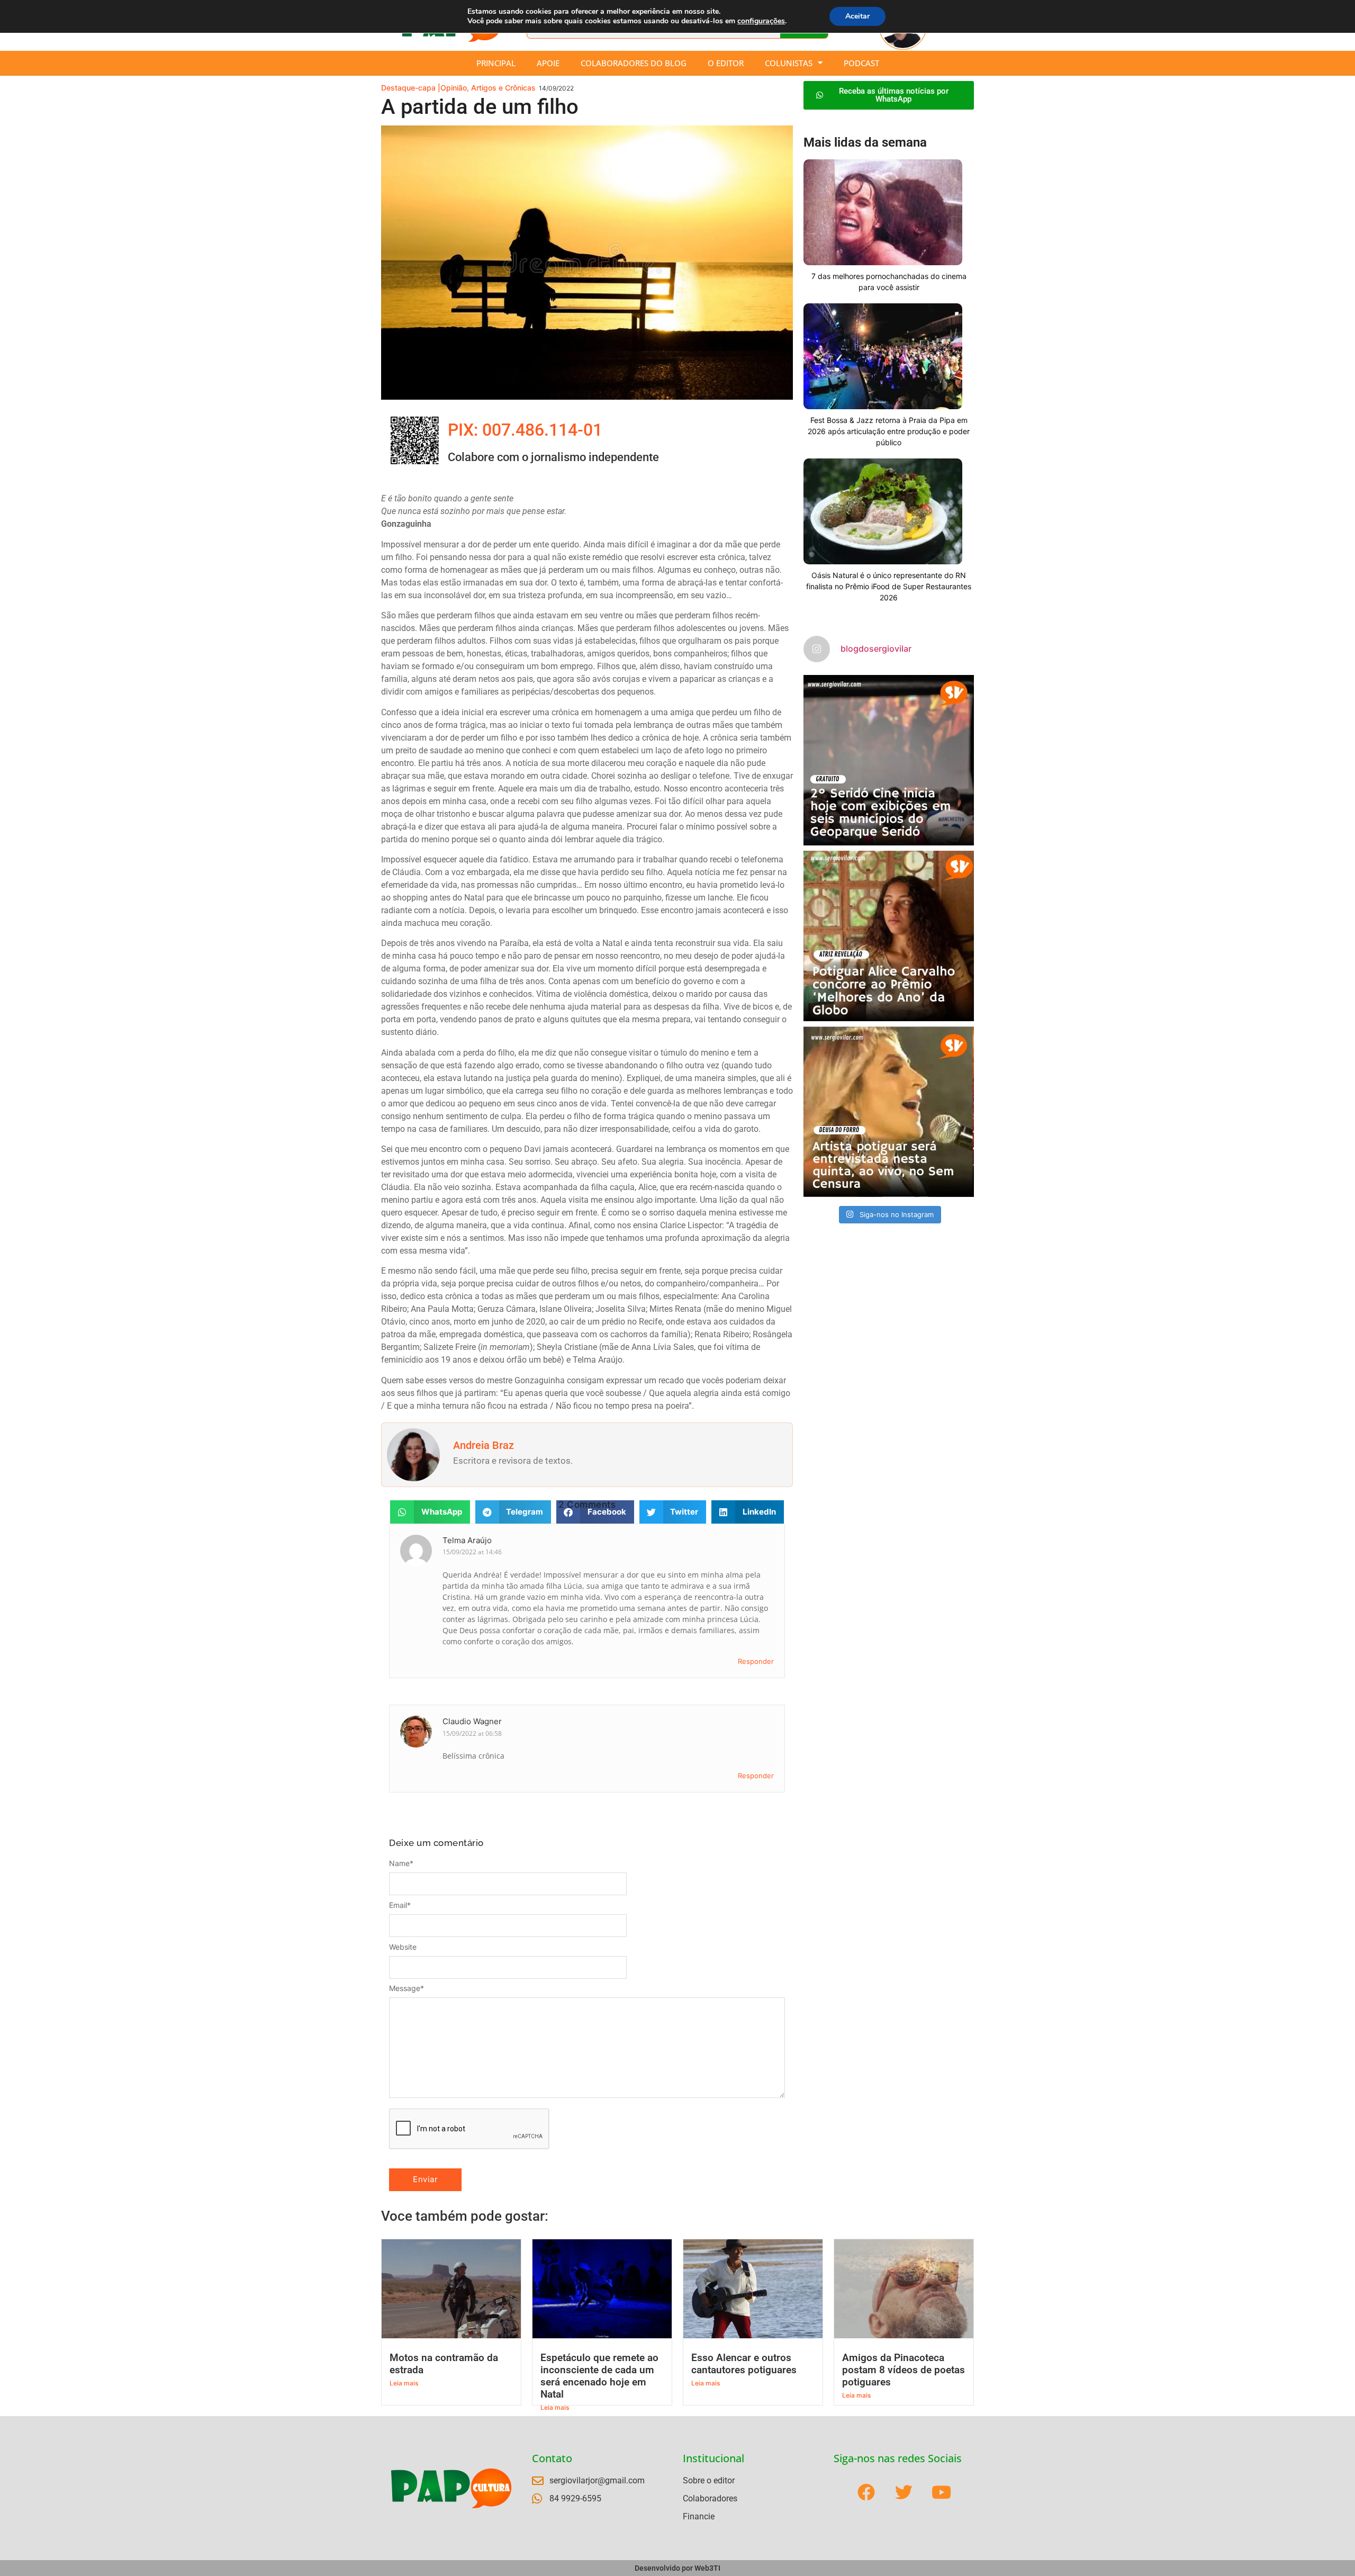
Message (406, 1988)
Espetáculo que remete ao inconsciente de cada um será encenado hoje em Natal (599, 2376)
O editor (726, 63)
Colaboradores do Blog (634, 63)
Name (401, 1863)
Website (403, 1947)
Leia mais (404, 2383)
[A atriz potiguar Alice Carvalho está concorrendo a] (889, 936)
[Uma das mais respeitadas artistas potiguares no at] (889, 1112)
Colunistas (789, 63)
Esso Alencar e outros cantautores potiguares (744, 2364)
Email (400, 1905)
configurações (761, 21)
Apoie (548, 63)
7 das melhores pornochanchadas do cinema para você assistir (889, 282)
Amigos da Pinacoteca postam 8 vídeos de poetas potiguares (904, 2370)
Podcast (861, 63)
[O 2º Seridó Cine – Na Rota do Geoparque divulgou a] (889, 760)
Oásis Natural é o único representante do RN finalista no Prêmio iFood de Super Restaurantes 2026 (889, 586)
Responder (756, 1661)
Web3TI (707, 2568)
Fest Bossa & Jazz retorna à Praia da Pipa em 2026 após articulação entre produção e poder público (889, 431)
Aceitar (857, 16)
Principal (496, 63)
